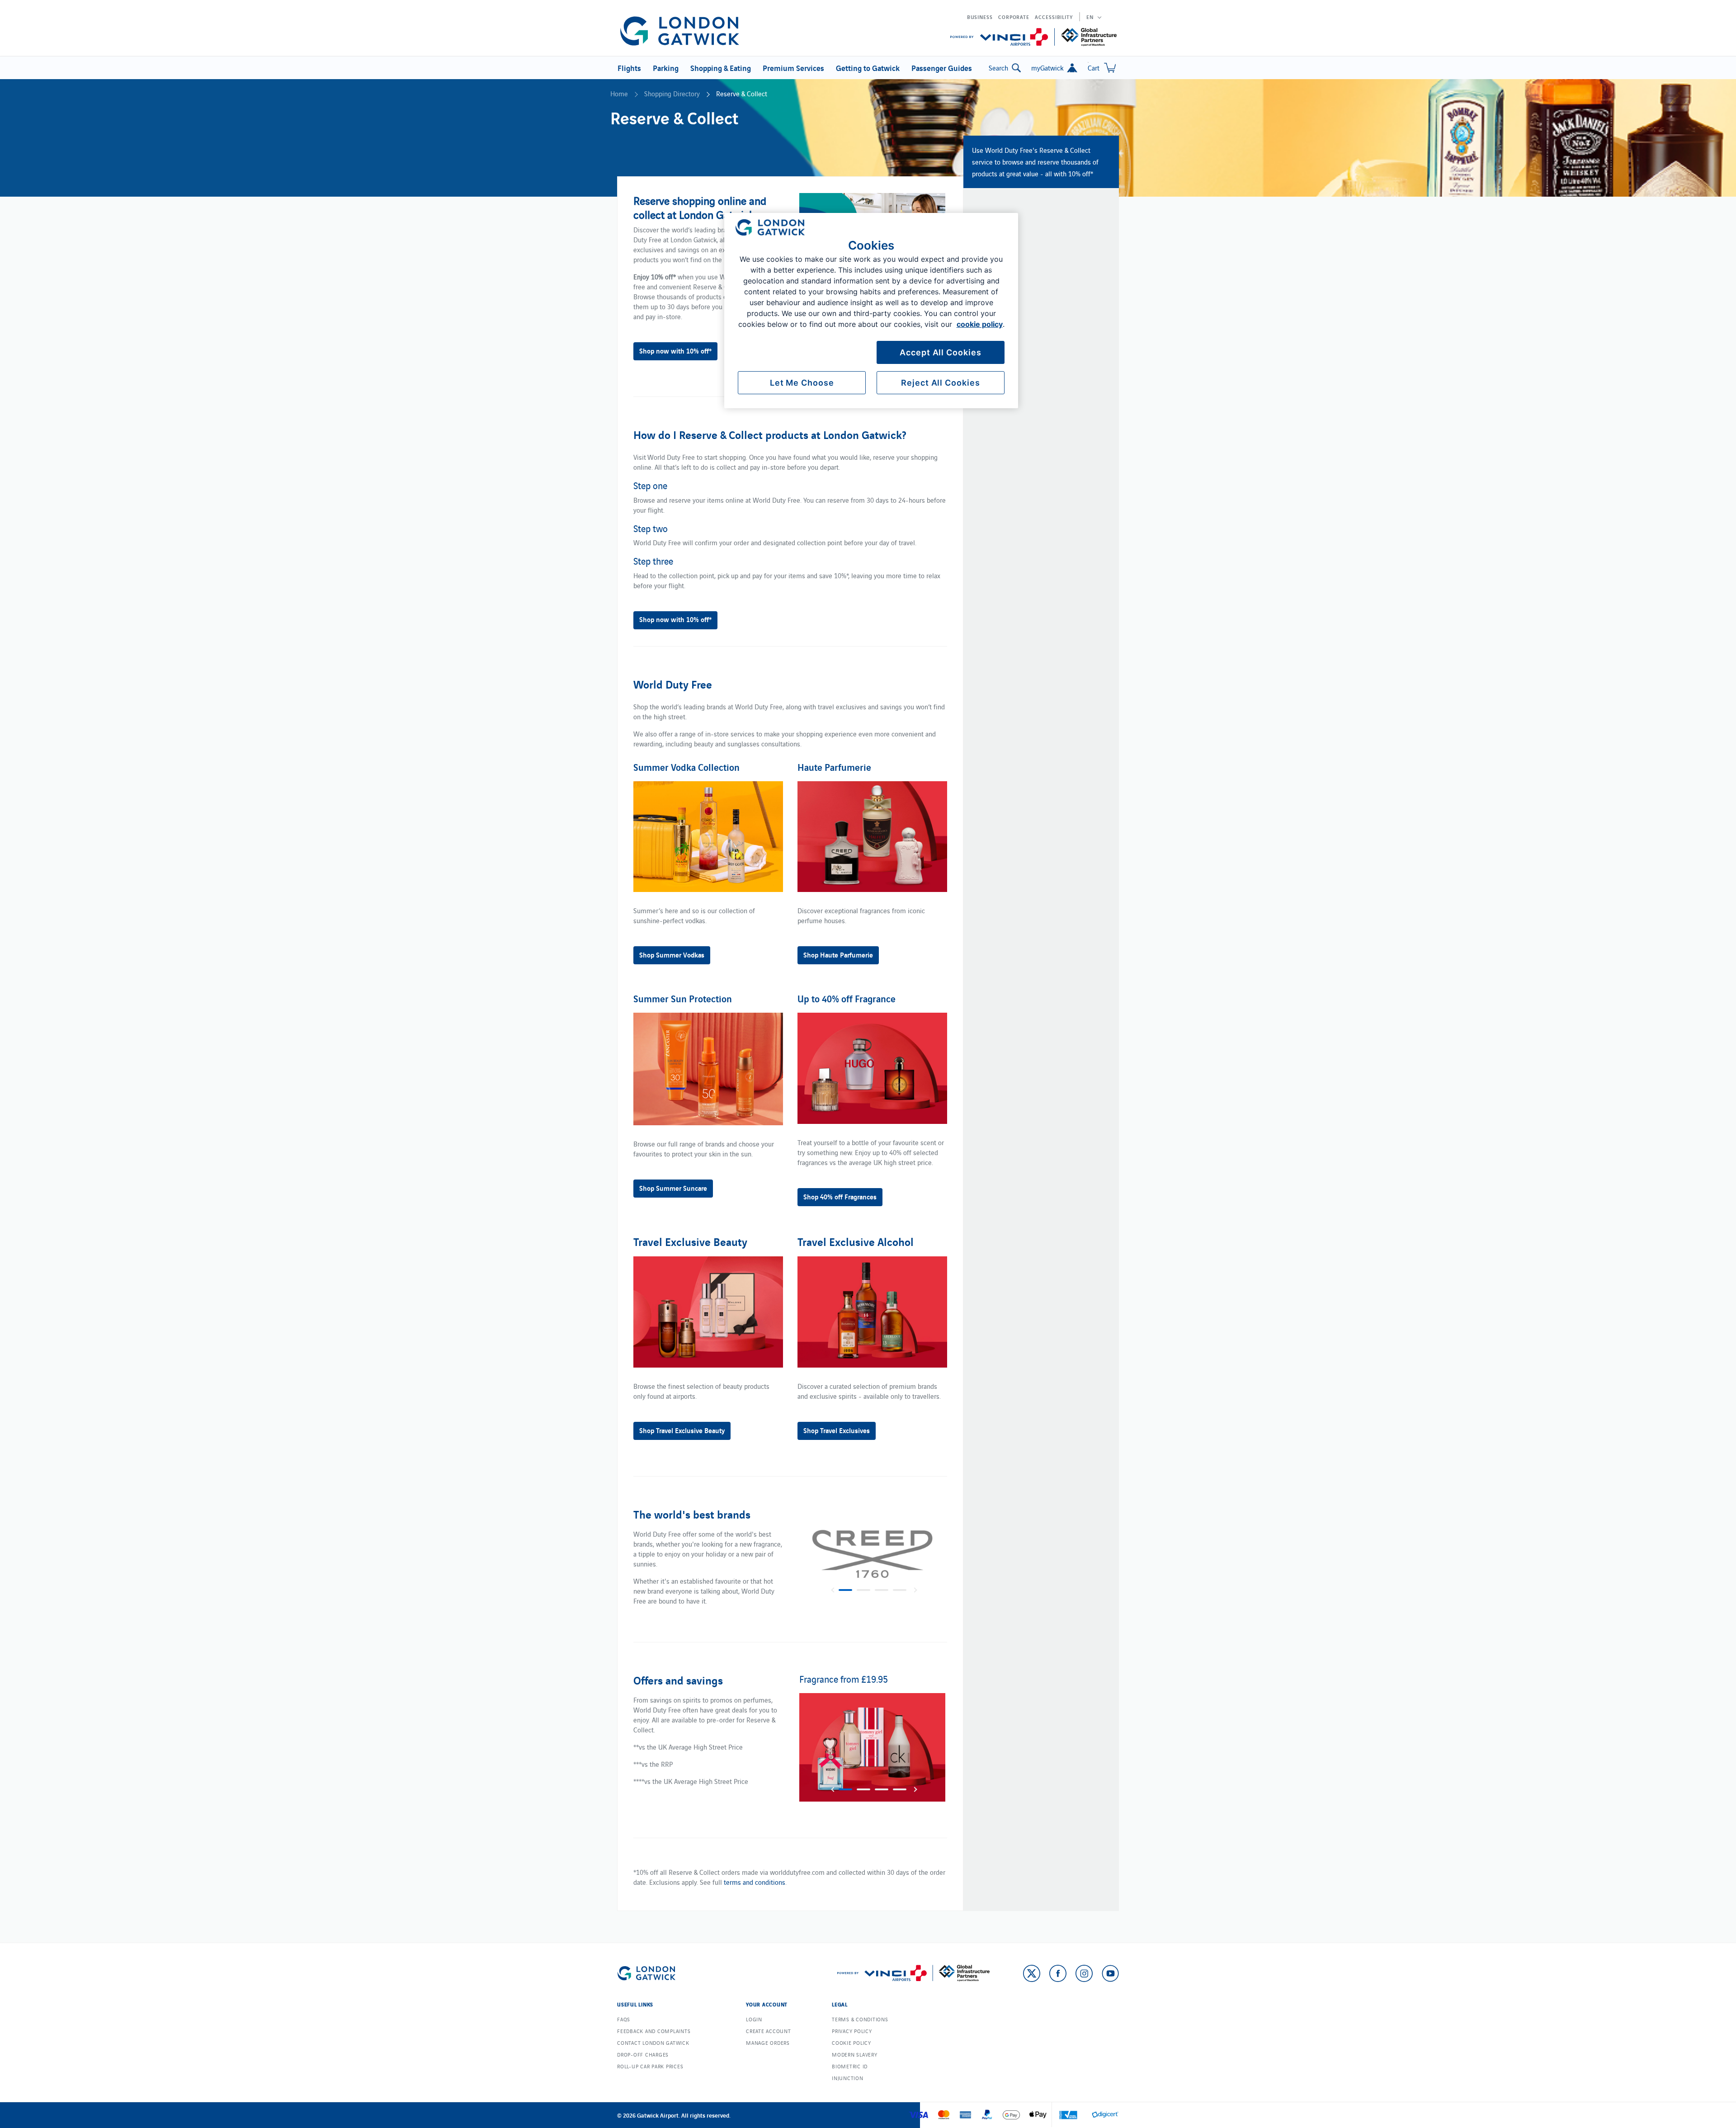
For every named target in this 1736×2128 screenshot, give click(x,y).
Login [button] (754, 2019)
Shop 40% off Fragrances (840, 1196)
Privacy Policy (852, 2031)
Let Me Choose (802, 383)
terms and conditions (755, 1882)
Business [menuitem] (980, 17)
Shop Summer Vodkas (672, 954)
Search (998, 68)
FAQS (624, 2019)
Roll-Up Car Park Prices (650, 2066)
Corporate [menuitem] (1014, 17)
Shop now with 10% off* (675, 350)
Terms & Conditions (860, 2019)
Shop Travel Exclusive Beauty (682, 1430)
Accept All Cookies (940, 352)
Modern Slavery (855, 2054)
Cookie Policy (851, 2043)
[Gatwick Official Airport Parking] (680, 31)
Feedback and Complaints (654, 2031)
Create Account (769, 2031)
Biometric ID (850, 2066)
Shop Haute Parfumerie (838, 954)
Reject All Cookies (940, 383)
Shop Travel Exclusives (837, 1430)
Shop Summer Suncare (673, 1188)
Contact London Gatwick (653, 2043)
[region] (871, 311)
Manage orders (768, 2043)
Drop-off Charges (643, 2054)
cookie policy (980, 324)
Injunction (848, 2078)
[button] (628, 68)
